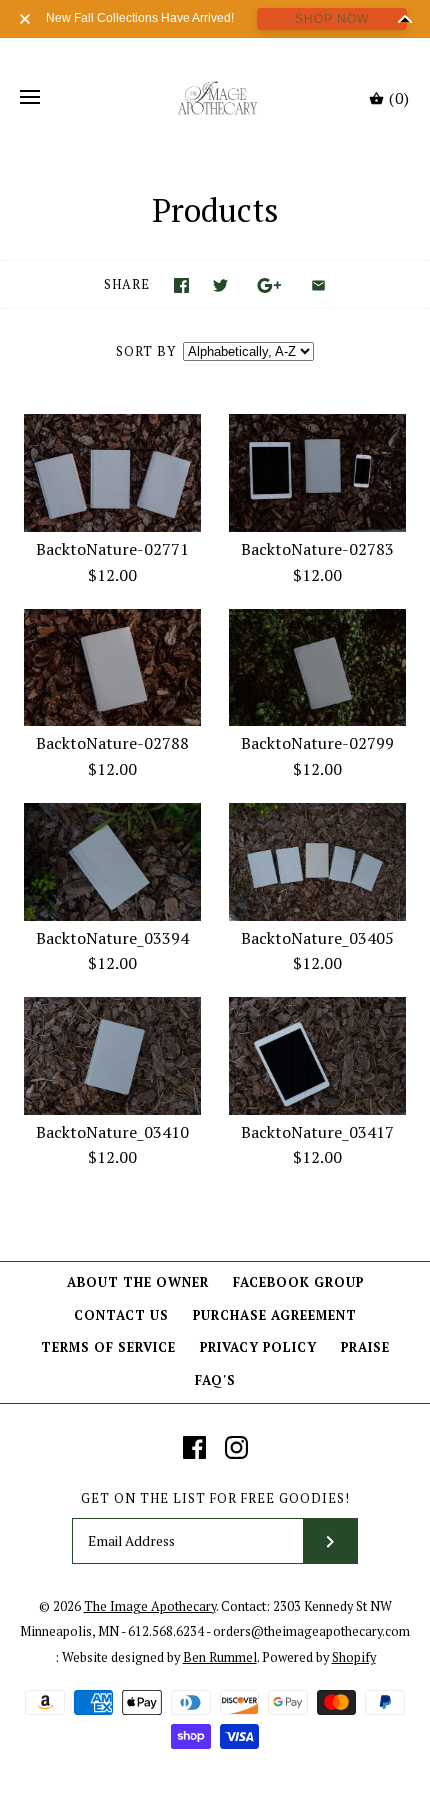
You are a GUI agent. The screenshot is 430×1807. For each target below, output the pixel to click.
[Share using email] (318, 285)
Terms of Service (108, 1347)
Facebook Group (298, 1282)
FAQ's (215, 1380)
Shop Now (332, 19)
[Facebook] (194, 1447)
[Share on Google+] (269, 285)
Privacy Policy (258, 1347)
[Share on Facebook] (181, 285)
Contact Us (121, 1315)
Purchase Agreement (275, 1315)
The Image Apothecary (150, 1606)
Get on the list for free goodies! (215, 1498)
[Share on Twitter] (220, 285)
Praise (365, 1347)
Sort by (146, 351)
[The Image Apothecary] (215, 98)
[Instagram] (236, 1447)
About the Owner (138, 1282)
